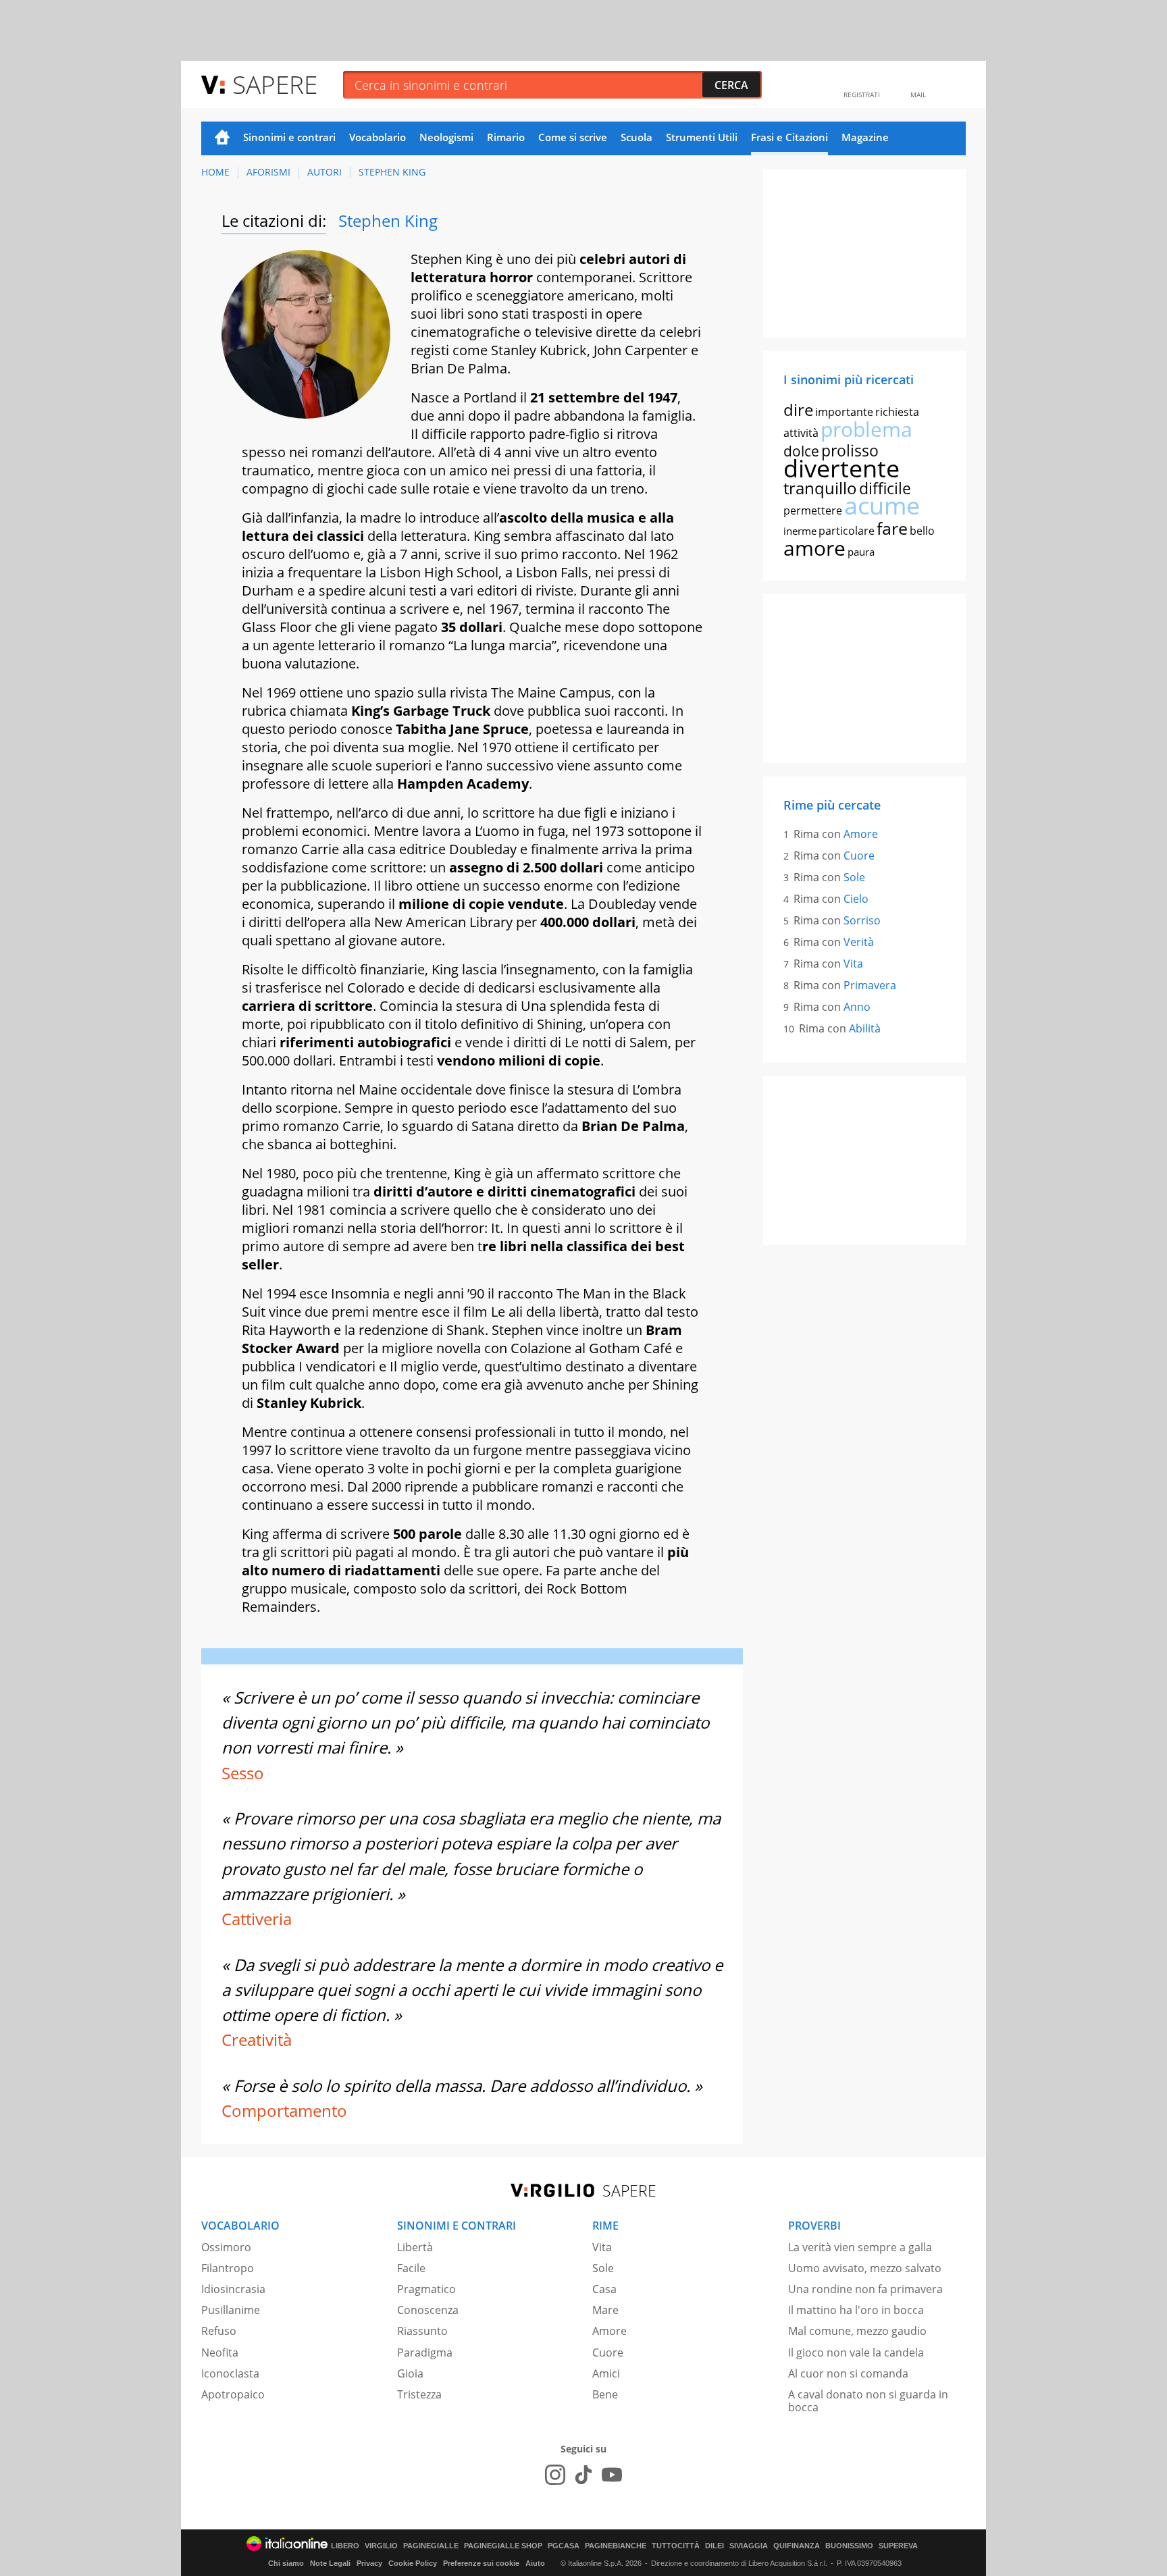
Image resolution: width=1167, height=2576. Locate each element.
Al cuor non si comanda (848, 2373)
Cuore (859, 856)
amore (814, 548)
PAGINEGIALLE (431, 2546)
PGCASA (564, 2546)
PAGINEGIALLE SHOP (503, 2546)
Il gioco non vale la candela (856, 2352)
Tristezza (419, 2394)
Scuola (637, 137)
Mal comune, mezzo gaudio (857, 2331)
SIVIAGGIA (749, 2546)
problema (866, 429)
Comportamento (284, 2110)
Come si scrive (573, 137)
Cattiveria (257, 1919)
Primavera (870, 985)
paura (861, 552)
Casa (604, 2289)
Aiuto (535, 2563)
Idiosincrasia (233, 2289)
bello (922, 531)
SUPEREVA (898, 2546)
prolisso (850, 450)
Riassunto (422, 2331)
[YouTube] (612, 2475)
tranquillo (820, 488)
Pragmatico (426, 2289)
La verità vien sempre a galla (860, 2247)
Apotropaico (233, 2394)
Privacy (369, 2563)
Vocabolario (378, 137)
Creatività (257, 2040)
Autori (325, 172)
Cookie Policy (413, 2563)
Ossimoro (226, 2247)
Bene (605, 2394)
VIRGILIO (381, 2546)
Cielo (856, 899)
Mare (605, 2310)
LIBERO (345, 2546)
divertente (841, 468)
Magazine (865, 137)
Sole (854, 877)
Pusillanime (231, 2310)
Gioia (410, 2373)
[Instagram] (555, 2475)
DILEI (715, 2546)
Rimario (506, 137)
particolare (847, 531)
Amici (606, 2373)
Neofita (220, 2352)
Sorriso (862, 920)
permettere (813, 510)
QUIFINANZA (797, 2546)
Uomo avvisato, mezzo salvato (865, 2268)
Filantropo (228, 2268)
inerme (800, 531)
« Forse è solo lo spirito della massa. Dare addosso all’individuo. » (462, 2085)
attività (801, 433)
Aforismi (268, 172)
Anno (857, 1007)
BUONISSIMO (849, 2546)
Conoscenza (428, 2310)
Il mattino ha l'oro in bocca (856, 2310)
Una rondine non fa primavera (865, 2289)
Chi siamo (286, 2563)
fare (892, 528)
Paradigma (425, 2352)
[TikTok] (583, 2475)
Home (222, 138)
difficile (885, 488)
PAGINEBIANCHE (616, 2546)
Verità (859, 942)
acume (882, 505)
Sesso (243, 1773)
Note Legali (330, 2563)
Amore (861, 834)
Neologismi (446, 137)
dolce (801, 451)
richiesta (897, 412)
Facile (411, 2268)
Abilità (865, 1028)
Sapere (275, 84)
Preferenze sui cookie (481, 2563)
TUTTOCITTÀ (676, 2546)
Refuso (219, 2331)
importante (844, 412)
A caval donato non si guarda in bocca (868, 2401)
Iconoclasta (230, 2373)
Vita (853, 964)
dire (798, 410)
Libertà (415, 2247)
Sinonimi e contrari (289, 137)
